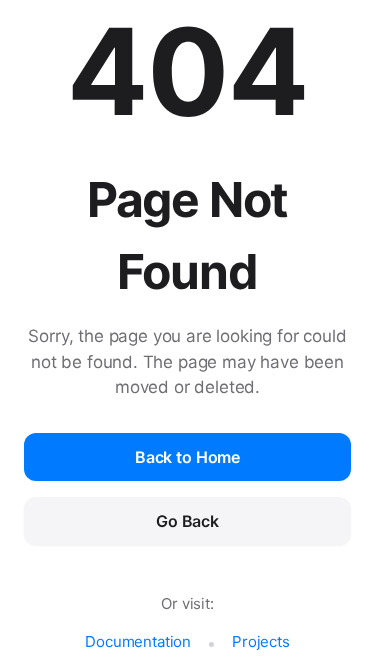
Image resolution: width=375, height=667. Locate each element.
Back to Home (187, 457)
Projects (261, 641)
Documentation (138, 641)
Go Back (187, 521)
